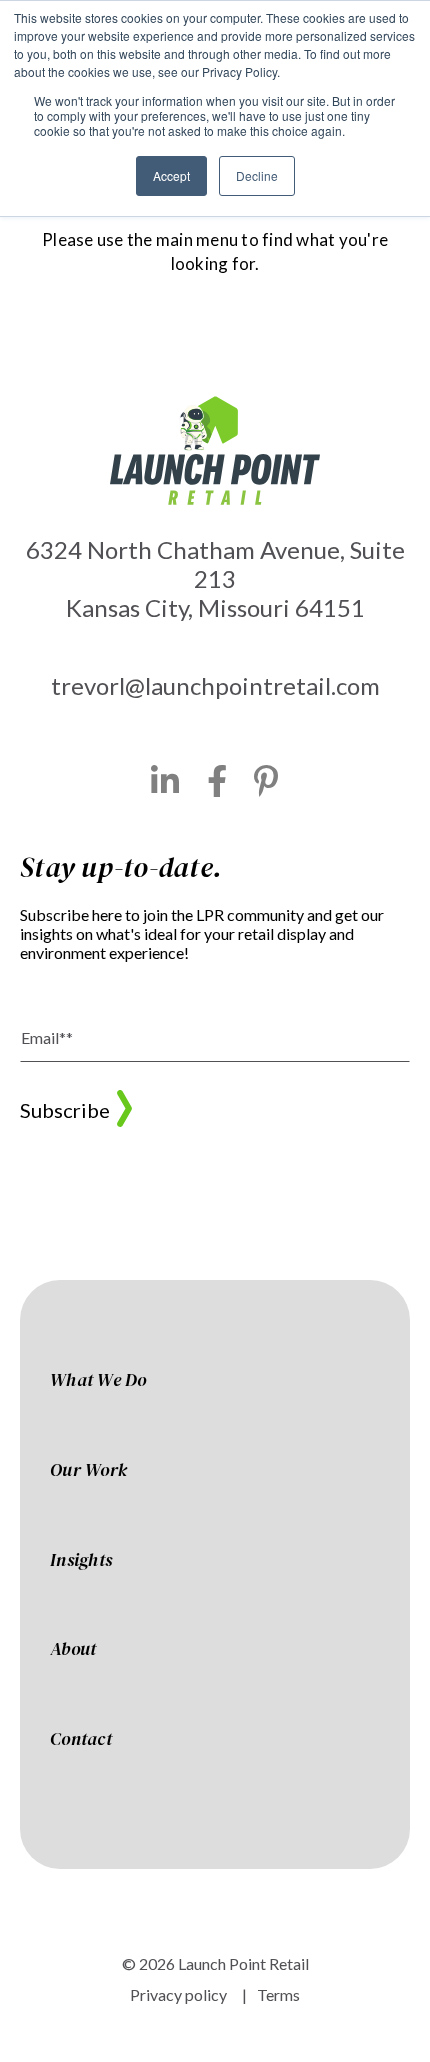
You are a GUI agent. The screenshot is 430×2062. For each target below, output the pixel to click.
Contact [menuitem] (81, 1740)
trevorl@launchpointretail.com (215, 685)
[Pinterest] (266, 781)
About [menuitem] (73, 1650)
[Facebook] (217, 781)
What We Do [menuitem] (98, 1381)
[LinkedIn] (165, 781)
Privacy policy (178, 1994)
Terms (278, 1994)
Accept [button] (171, 175)
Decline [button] (257, 175)
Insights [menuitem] (81, 1561)
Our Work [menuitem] (88, 1471)
